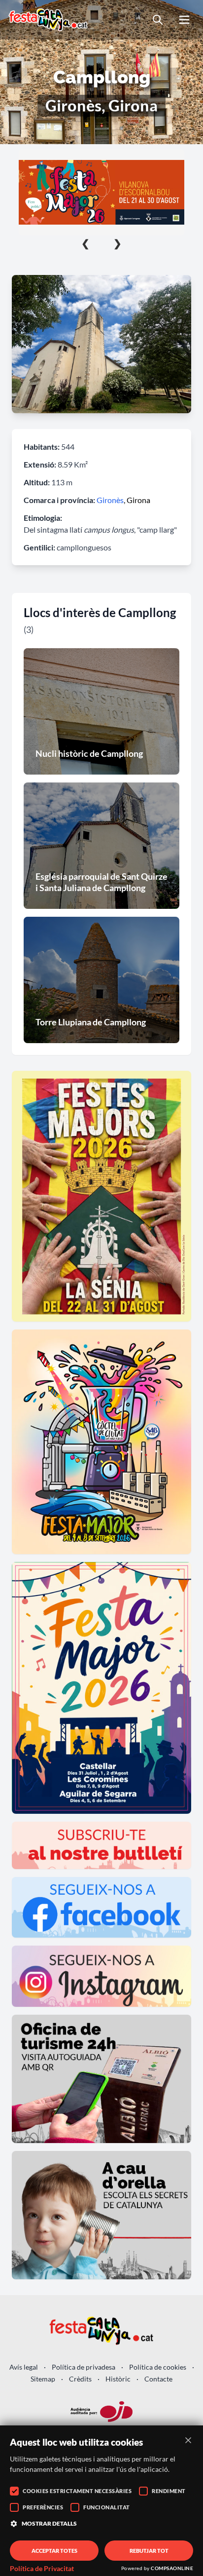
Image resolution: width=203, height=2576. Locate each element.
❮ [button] (85, 243)
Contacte (158, 2379)
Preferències (43, 2507)
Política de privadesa (84, 2367)
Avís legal (24, 2367)
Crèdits (80, 2379)
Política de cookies (158, 2367)
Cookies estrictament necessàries (77, 2491)
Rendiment (169, 2491)
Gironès (110, 500)
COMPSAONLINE (172, 2568)
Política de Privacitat (42, 2569)
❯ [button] (118, 243)
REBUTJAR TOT (149, 2551)
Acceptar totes (54, 2551)
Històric (118, 2379)
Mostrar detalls (49, 2523)
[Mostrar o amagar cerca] (158, 20)
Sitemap (43, 2379)
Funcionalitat (107, 2507)
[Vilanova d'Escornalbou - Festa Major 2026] (101, 192)
